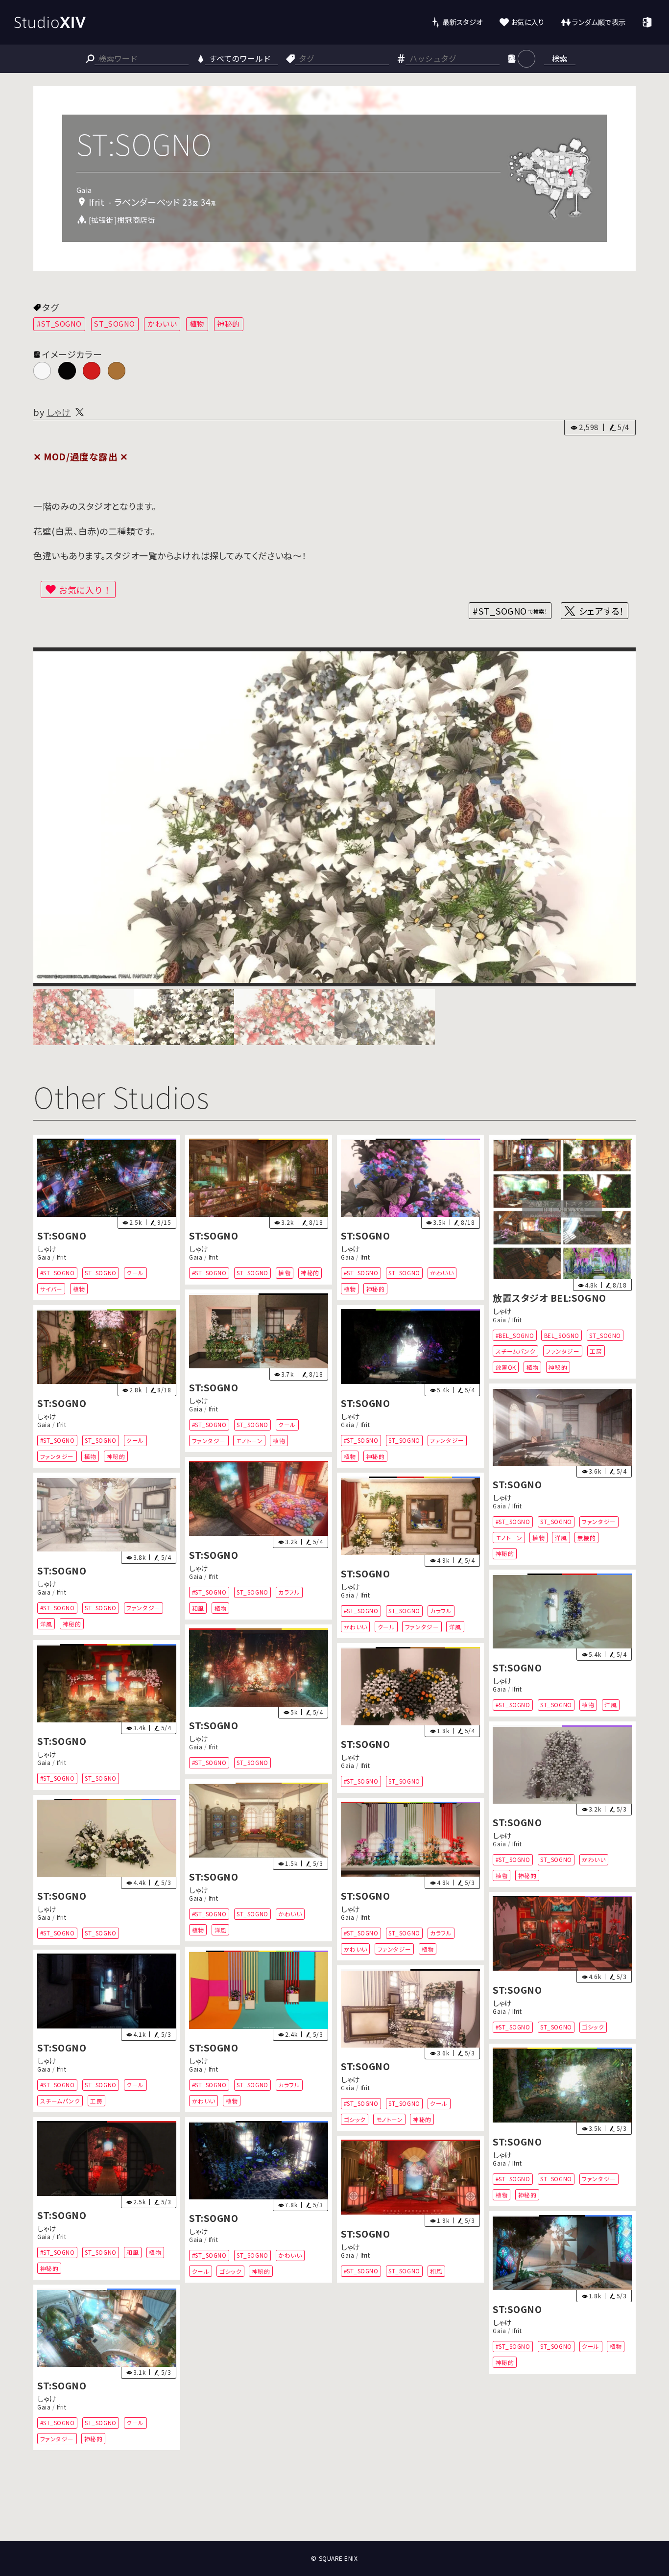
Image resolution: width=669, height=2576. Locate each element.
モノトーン (250, 1440)
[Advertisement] (334, 2504)
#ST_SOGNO (59, 323)
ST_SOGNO (114, 323)
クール (136, 1273)
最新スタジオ (463, 22)
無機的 (587, 1537)
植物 (197, 323)
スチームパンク (515, 1351)
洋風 (561, 1537)
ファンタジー (562, 1351)
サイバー (51, 1289)
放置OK (505, 1367)
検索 (560, 58)
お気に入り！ (85, 590)
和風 (198, 1608)
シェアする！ (602, 611)
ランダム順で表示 (599, 22)
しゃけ (59, 412)
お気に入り (528, 22)
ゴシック (593, 2027)
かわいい (162, 323)
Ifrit (62, 1257)
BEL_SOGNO (562, 1335)
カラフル (289, 1592)
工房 (596, 1351)
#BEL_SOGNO (514, 1335)
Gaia (44, 1257)
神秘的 (228, 323)
